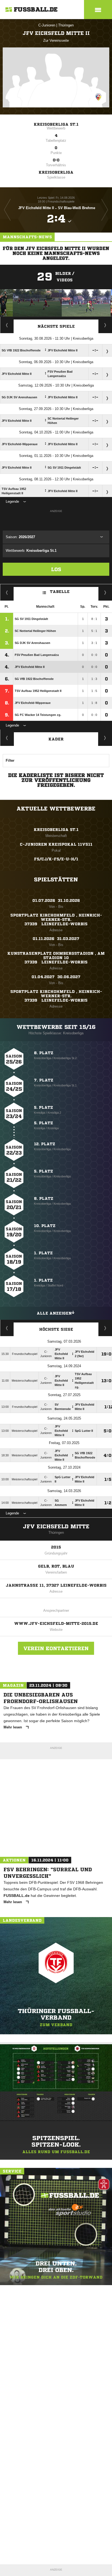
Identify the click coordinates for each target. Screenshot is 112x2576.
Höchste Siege (56, 1329)
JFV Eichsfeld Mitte (56, 1527)
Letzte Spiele (105, 325)
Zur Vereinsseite (56, 40)
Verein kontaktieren (56, 1648)
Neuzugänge (105, 738)
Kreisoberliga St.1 (56, 124)
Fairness (7, 592)
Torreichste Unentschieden (105, 1328)
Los (56, 569)
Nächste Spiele (56, 326)
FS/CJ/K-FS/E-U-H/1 (56, 859)
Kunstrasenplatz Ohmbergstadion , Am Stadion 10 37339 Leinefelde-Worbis (56, 958)
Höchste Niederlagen (7, 1328)
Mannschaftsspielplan (7, 325)
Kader (56, 739)
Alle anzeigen (54, 1313)
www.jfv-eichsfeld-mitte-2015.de (56, 1623)
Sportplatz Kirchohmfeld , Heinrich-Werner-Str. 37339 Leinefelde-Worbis (56, 920)
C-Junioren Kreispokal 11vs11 (56, 844)
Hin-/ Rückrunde (105, 592)
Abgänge (7, 738)
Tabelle (60, 592)
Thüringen (66, 25)
